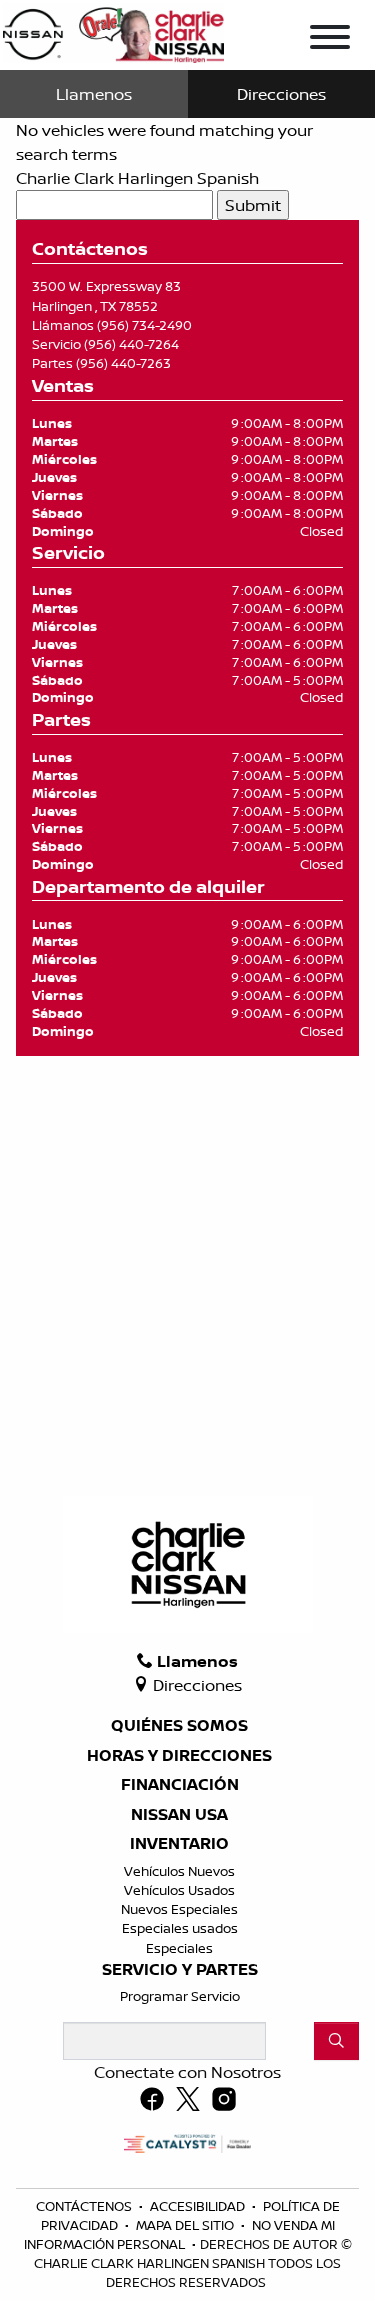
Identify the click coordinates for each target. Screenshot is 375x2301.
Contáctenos (85, 2206)
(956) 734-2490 (144, 325)
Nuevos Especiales (179, 1909)
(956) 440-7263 (123, 363)
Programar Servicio (180, 1996)
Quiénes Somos (179, 1726)
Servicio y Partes (180, 1970)
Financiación (180, 1785)
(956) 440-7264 (131, 344)
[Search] (336, 2041)
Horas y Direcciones (179, 1756)
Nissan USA (179, 1815)
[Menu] (330, 40)
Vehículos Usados (179, 1890)
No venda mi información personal (179, 2234)
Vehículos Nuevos (179, 1871)
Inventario (179, 1844)
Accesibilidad (199, 2206)
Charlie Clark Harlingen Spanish (137, 178)
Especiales (179, 1948)
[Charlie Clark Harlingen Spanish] (113, 31)
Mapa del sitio (186, 2225)
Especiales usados (180, 1928)
